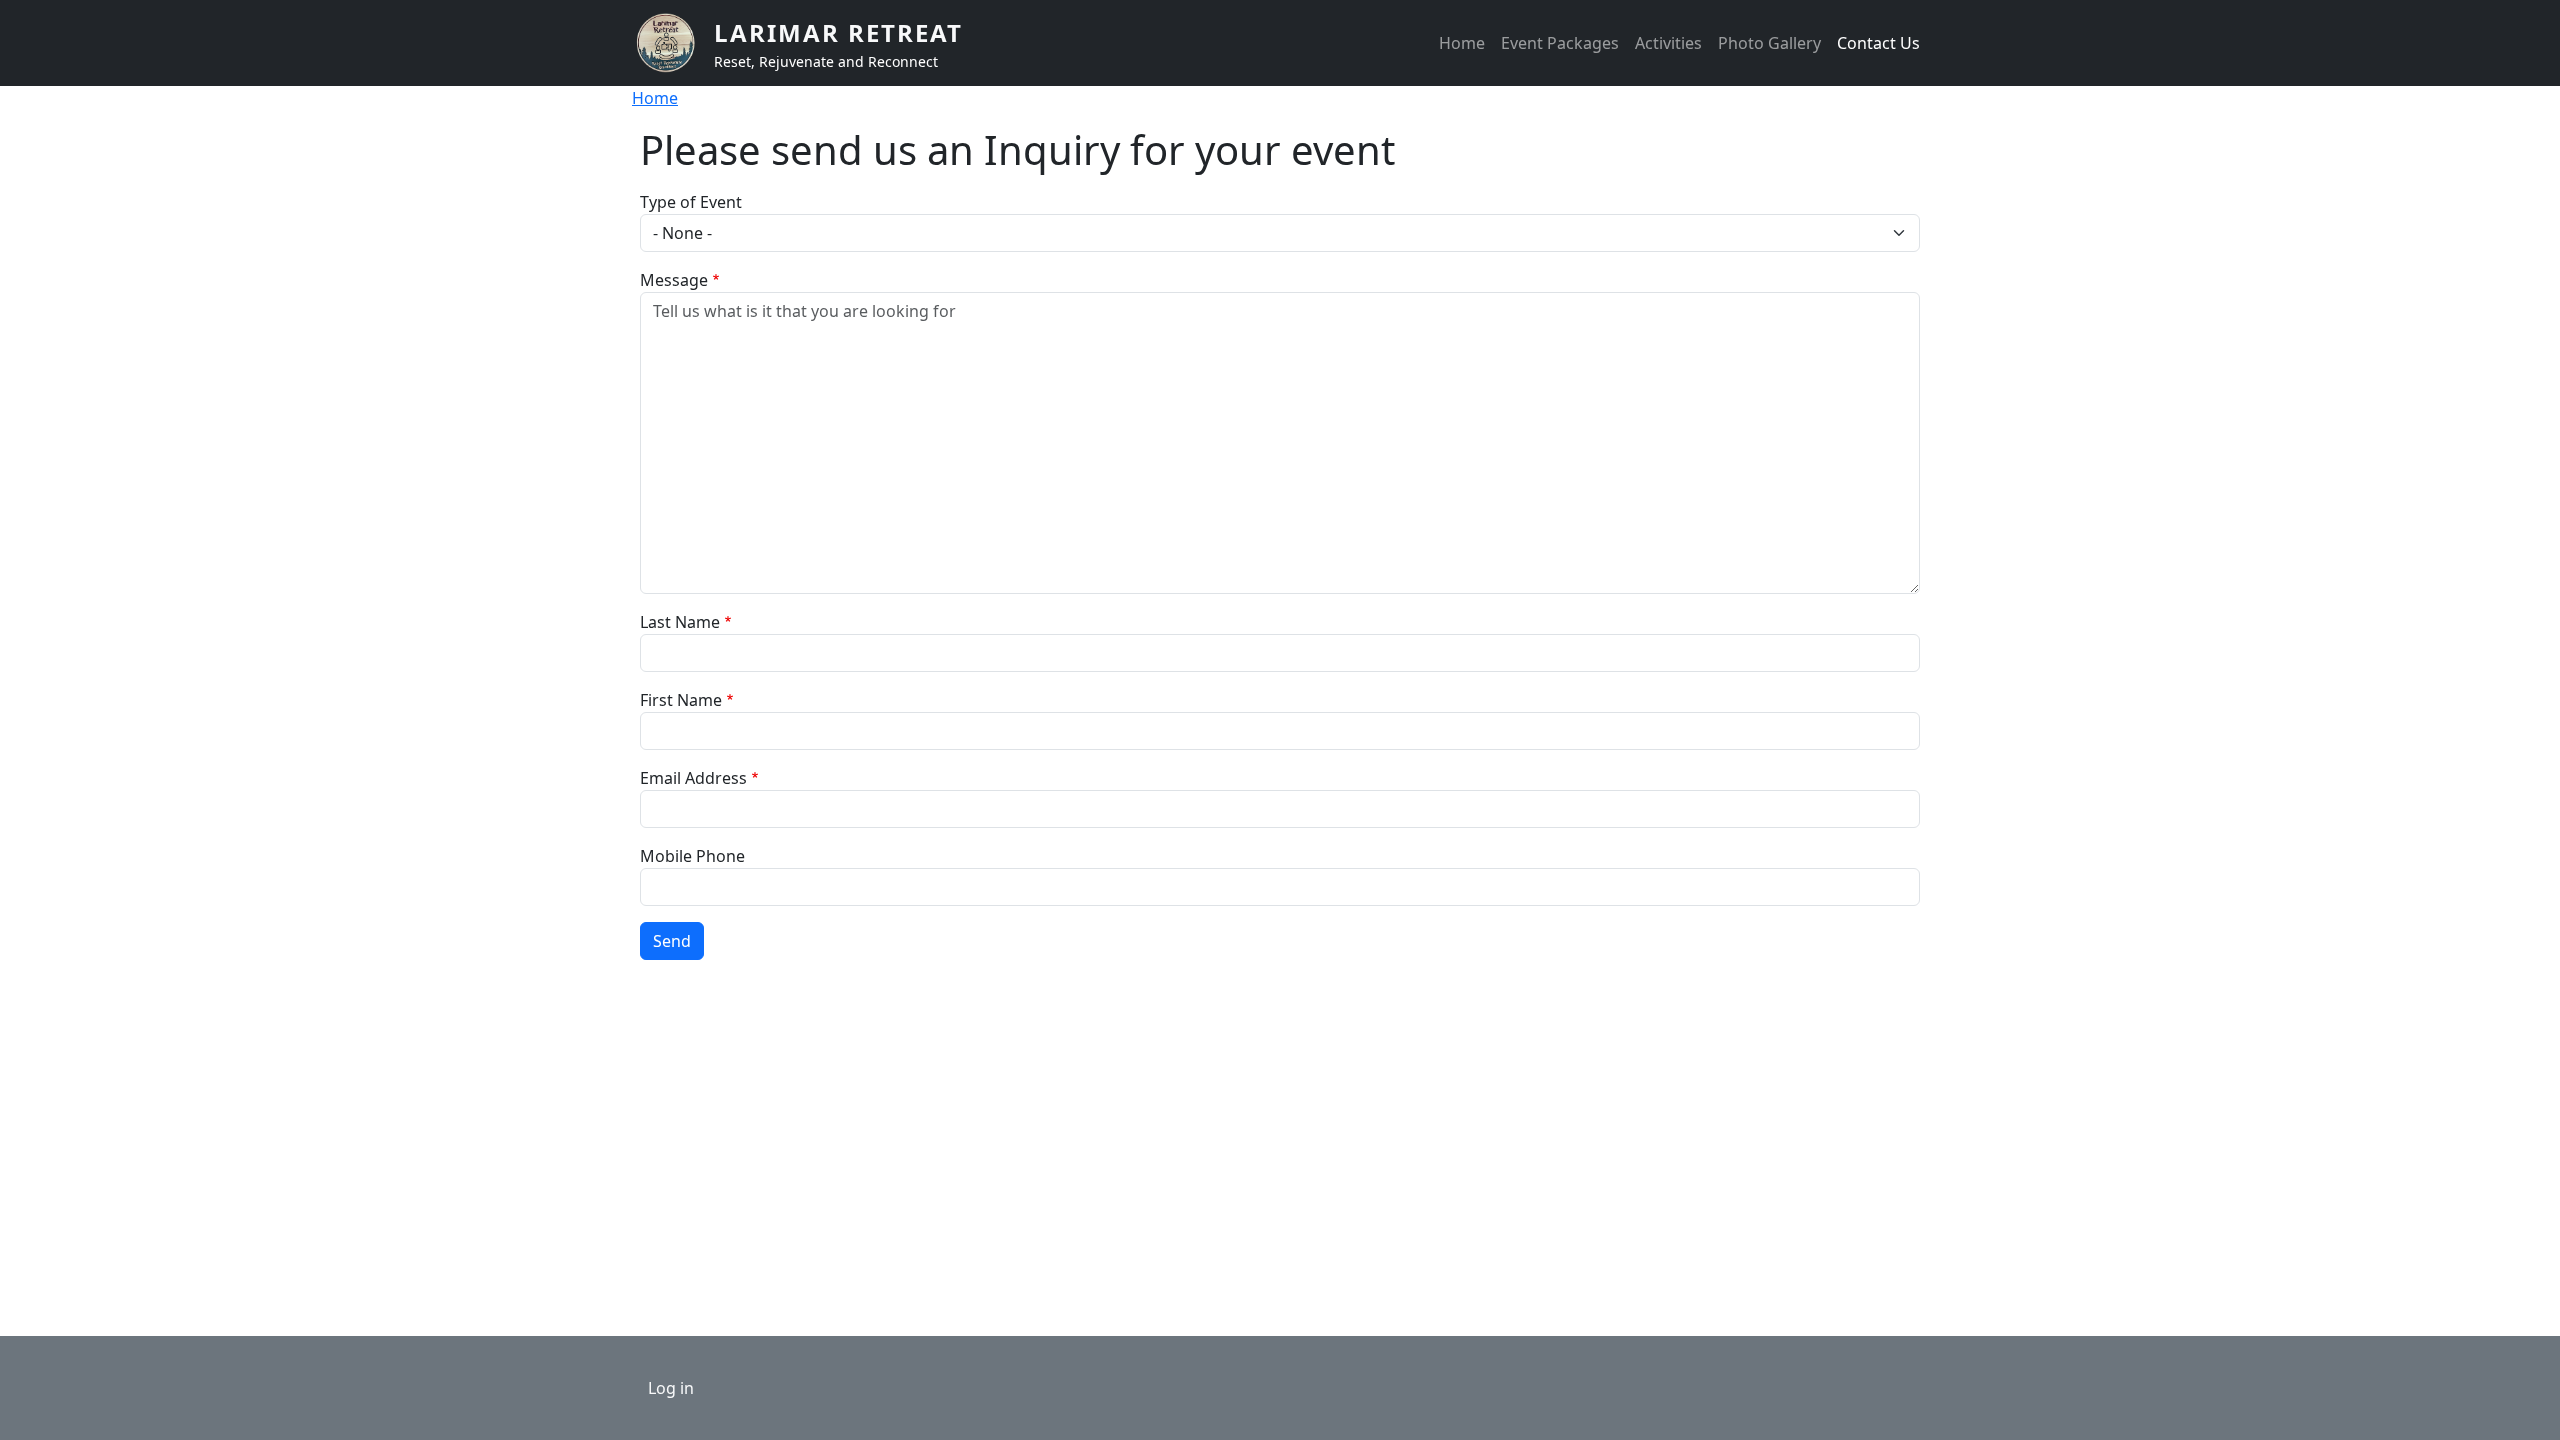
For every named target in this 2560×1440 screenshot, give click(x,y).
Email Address (693, 778)
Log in (671, 1388)
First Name (681, 700)
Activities (1668, 43)
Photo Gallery (1769, 43)
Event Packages (1560, 43)
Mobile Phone (692, 856)
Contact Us (1878, 43)
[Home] (673, 43)
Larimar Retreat (838, 32)
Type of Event (691, 202)
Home (1462, 43)
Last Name (680, 622)
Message (674, 280)
